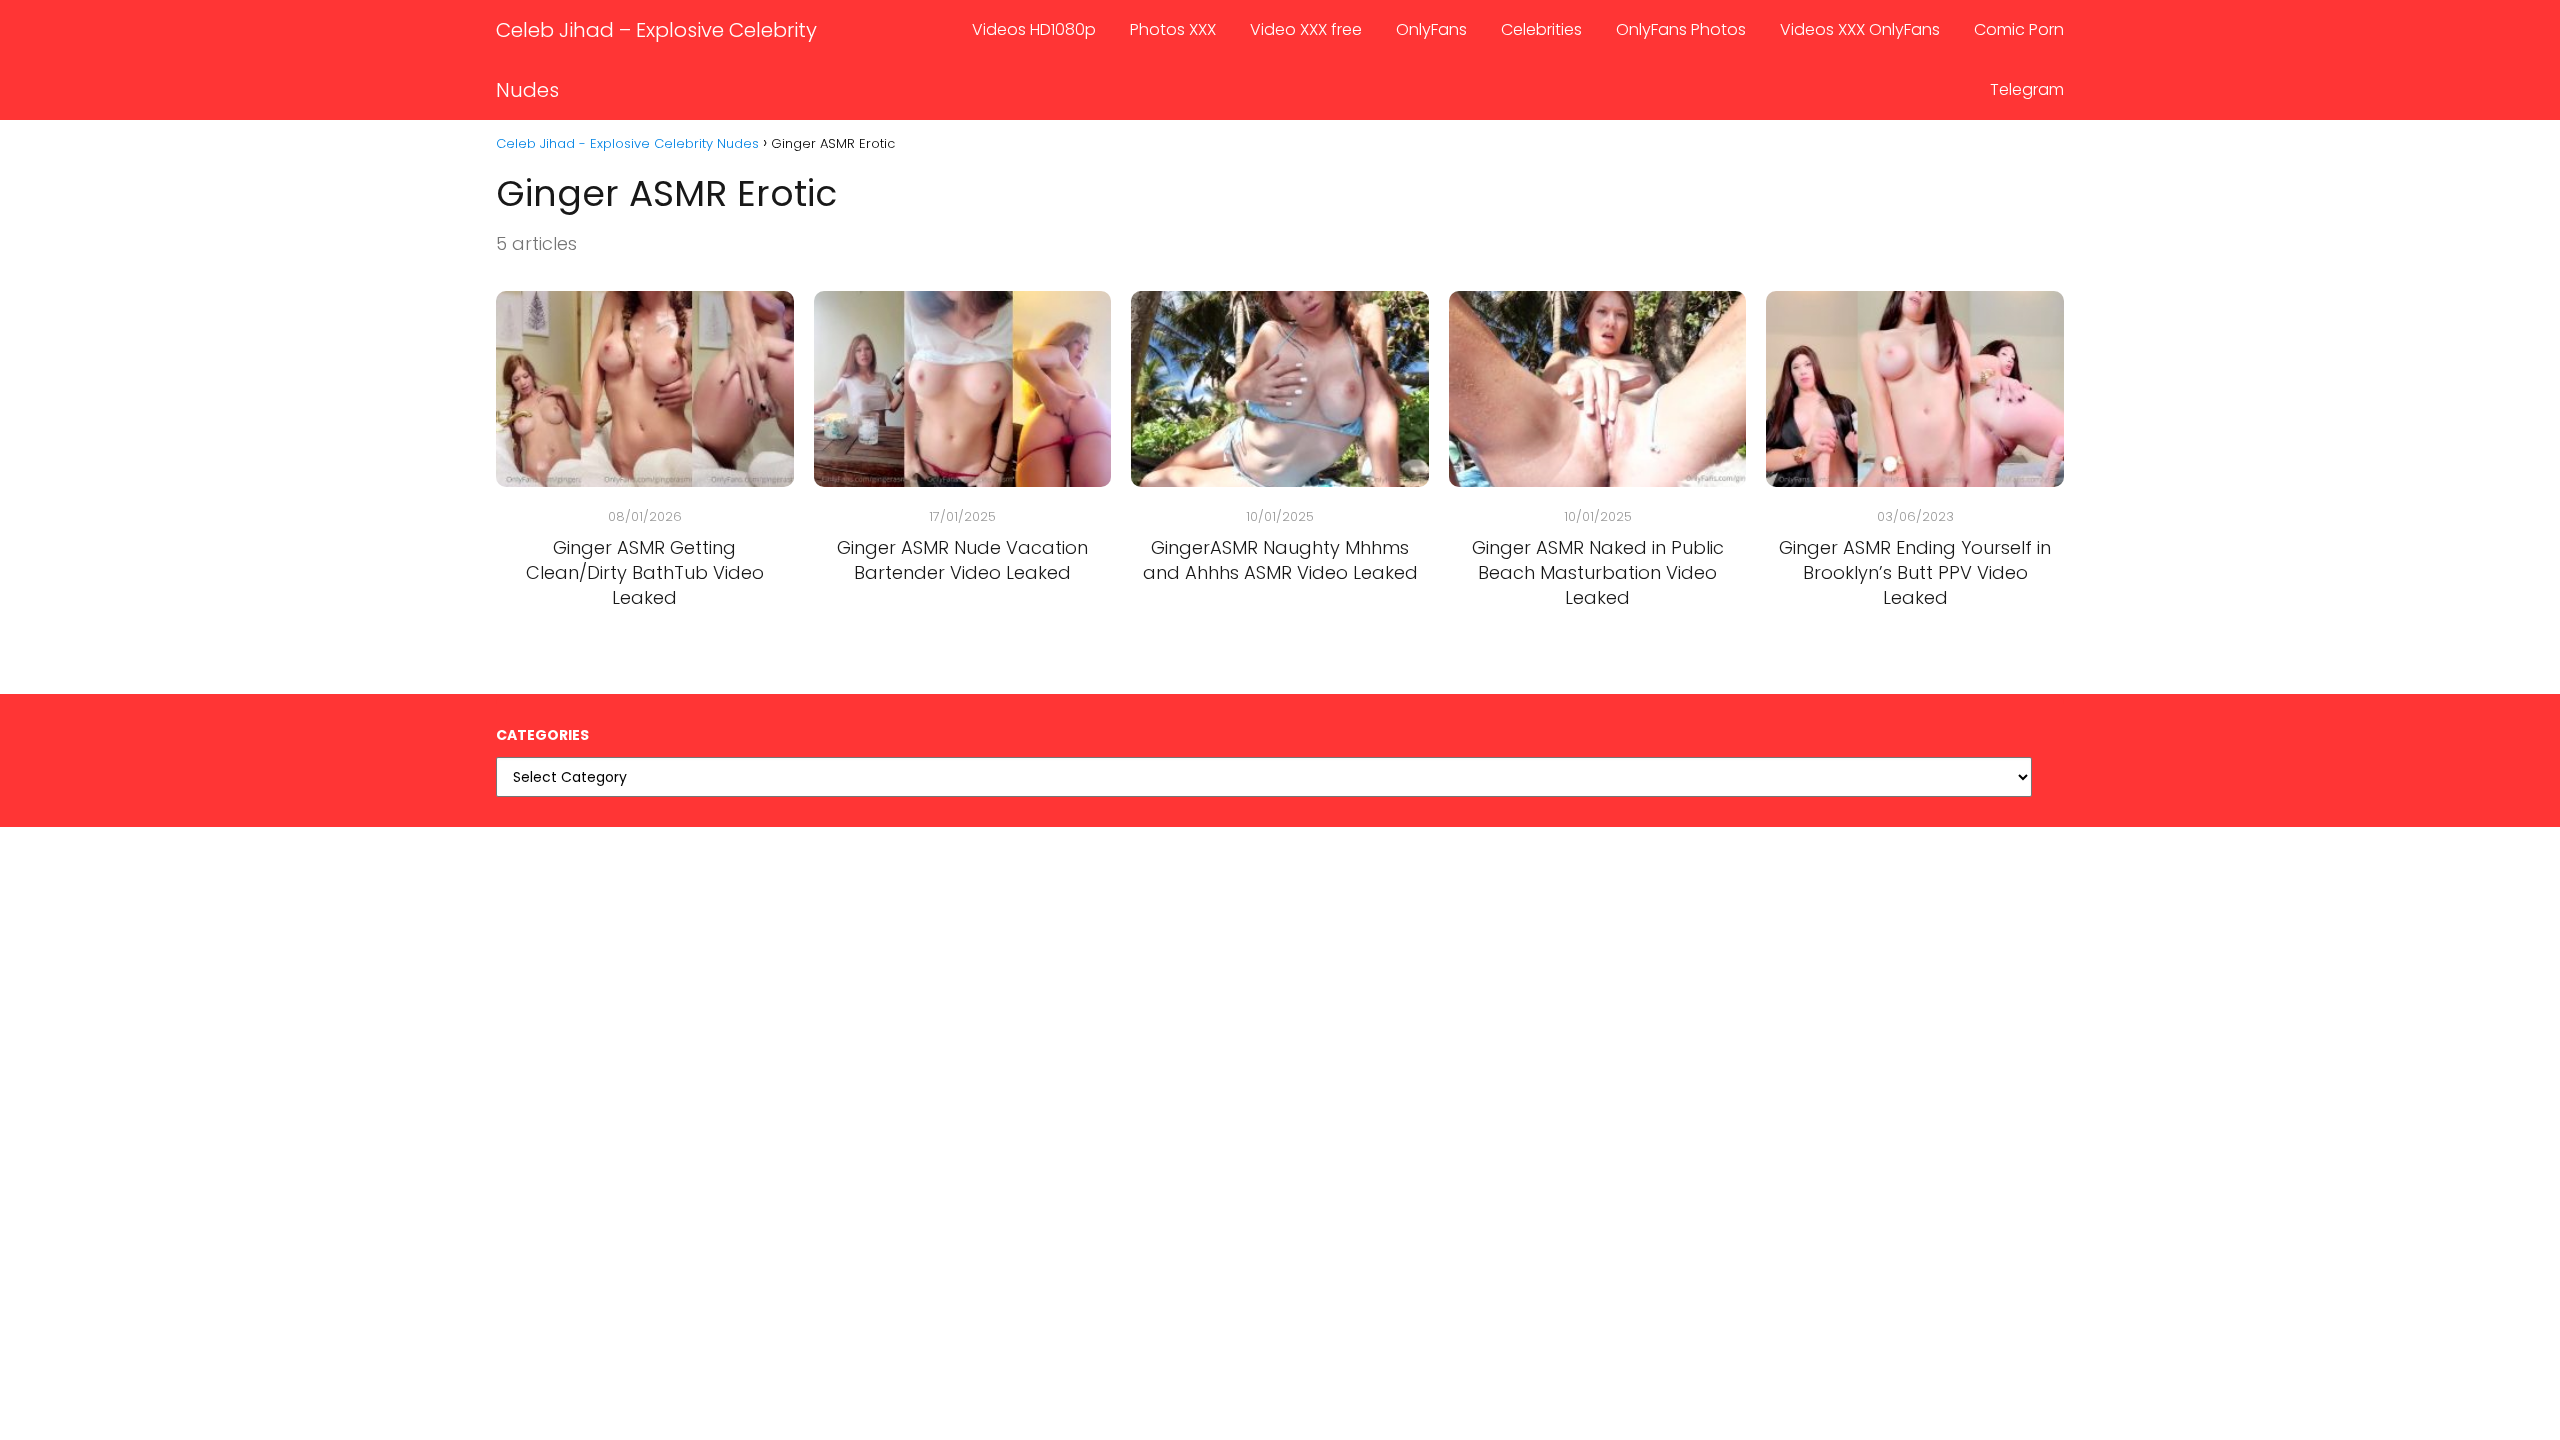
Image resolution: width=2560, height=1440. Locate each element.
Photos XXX (1173, 29)
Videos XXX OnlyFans (1860, 29)
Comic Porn (2019, 29)
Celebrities (1541, 29)
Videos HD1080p (1034, 29)
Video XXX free (1306, 29)
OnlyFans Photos (1681, 29)
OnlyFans (1431, 29)
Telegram (2027, 89)
